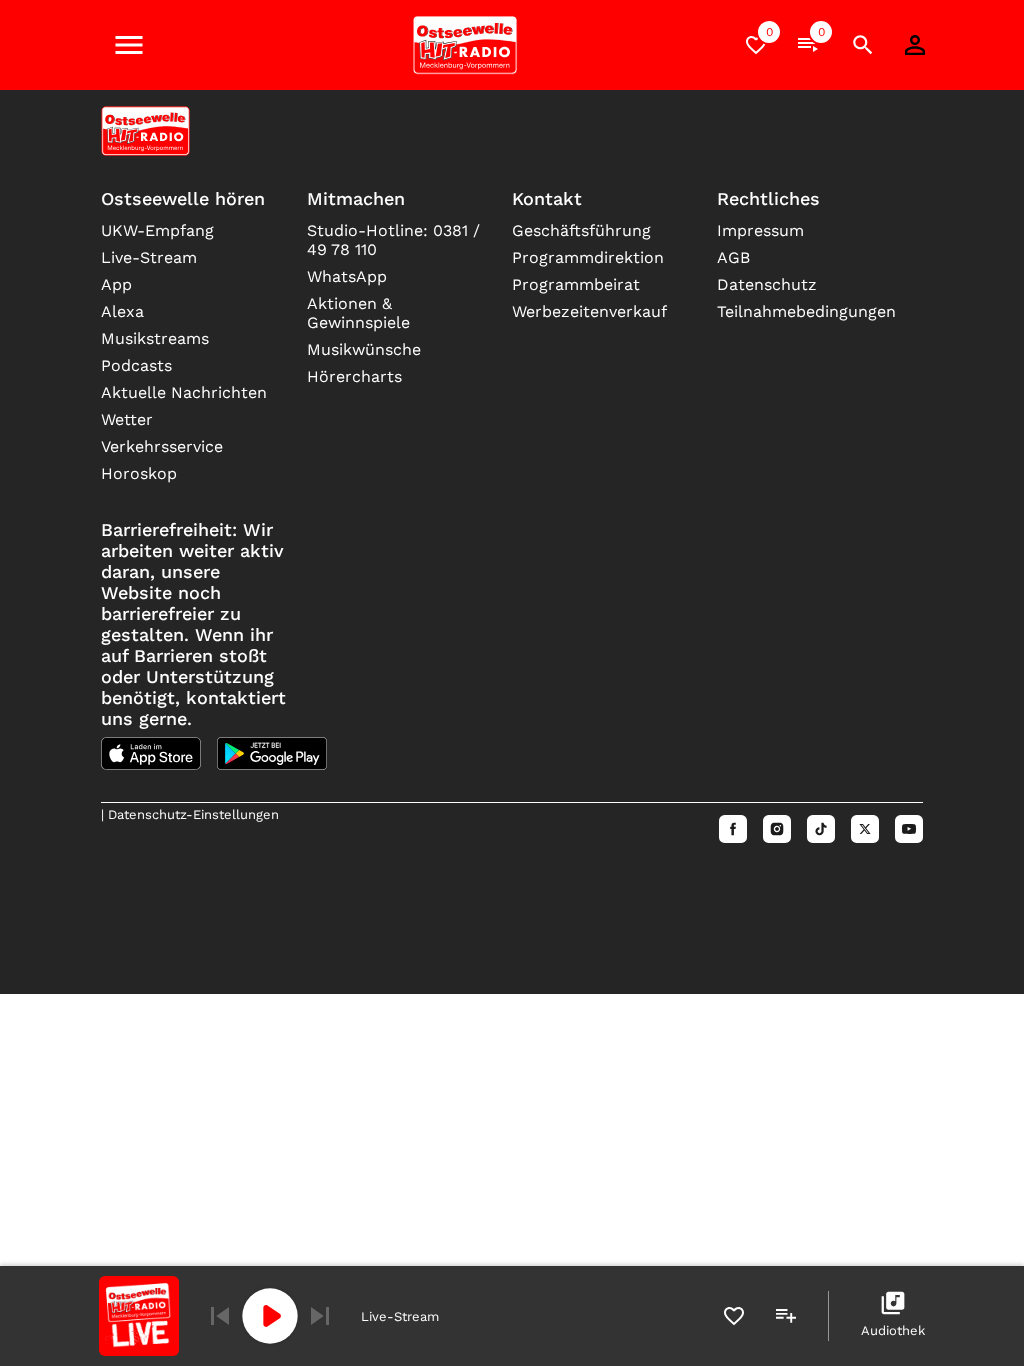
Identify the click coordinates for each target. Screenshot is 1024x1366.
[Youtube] (909, 829)
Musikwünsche (364, 349)
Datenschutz (767, 284)
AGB (733, 257)
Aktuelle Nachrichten (184, 392)
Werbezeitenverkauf (589, 311)
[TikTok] (821, 829)
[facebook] (733, 829)
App (116, 284)
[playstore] (272, 753)
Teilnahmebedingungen (803, 311)
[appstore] (151, 753)
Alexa (122, 311)
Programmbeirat (576, 284)
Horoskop (139, 473)
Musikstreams (155, 338)
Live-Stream (149, 257)
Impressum (760, 230)
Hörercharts (354, 376)
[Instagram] (777, 829)
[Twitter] (865, 829)
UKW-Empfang (157, 230)
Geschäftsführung (581, 230)
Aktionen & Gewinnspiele (358, 313)
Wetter (127, 419)
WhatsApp (347, 276)
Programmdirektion (588, 257)
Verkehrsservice (162, 446)
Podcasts (136, 365)
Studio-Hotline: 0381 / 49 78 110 (393, 240)
